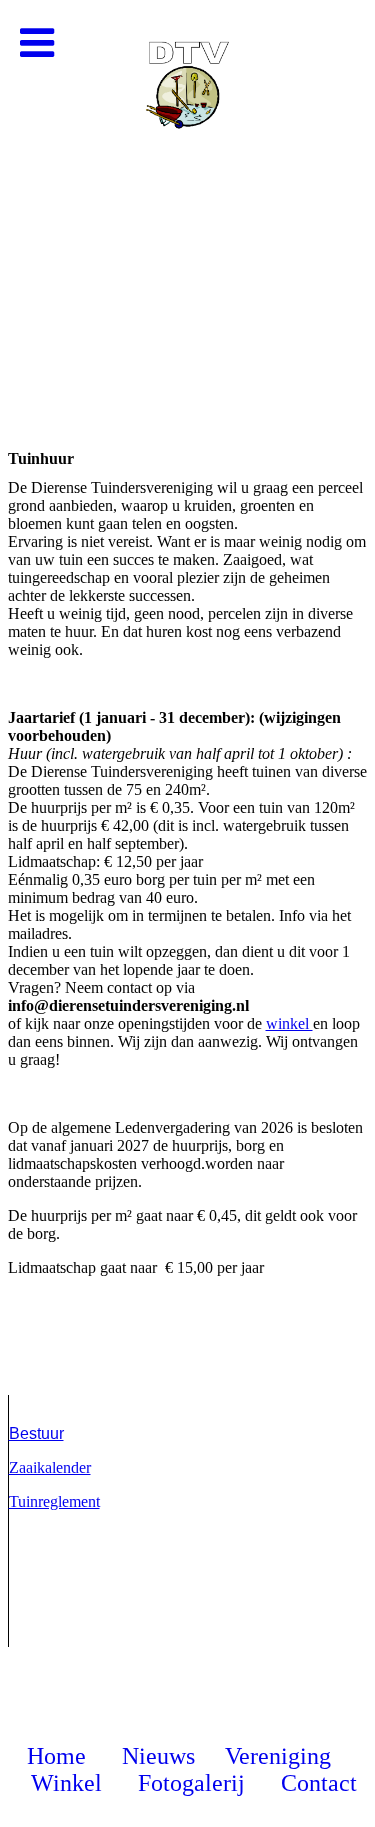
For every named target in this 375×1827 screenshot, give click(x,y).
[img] (187, 200)
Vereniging (278, 1756)
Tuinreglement (54, 1501)
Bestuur (36, 1433)
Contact (319, 1783)
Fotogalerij (191, 1783)
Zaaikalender (50, 1467)
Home (56, 1756)
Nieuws (158, 1756)
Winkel (69, 1783)
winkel (289, 1023)
